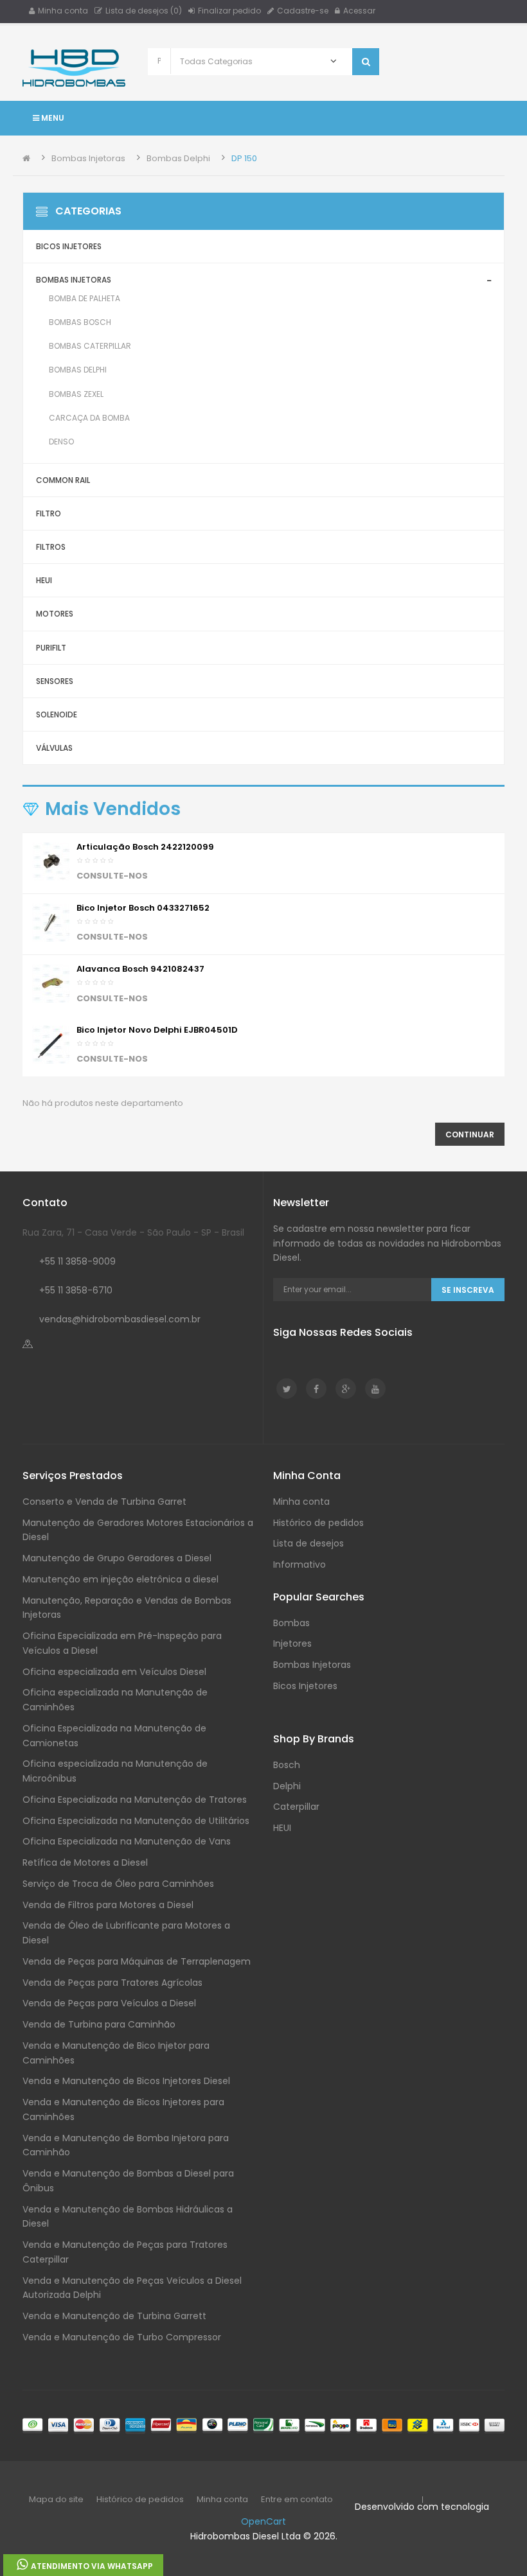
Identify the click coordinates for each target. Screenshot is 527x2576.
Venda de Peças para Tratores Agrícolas (112, 1983)
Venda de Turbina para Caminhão (99, 2024)
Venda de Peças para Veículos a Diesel (109, 2003)
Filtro (49, 513)
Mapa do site (56, 2499)
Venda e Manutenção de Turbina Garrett (114, 2316)
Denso (61, 442)
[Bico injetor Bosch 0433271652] (51, 922)
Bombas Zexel (76, 394)
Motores (55, 614)
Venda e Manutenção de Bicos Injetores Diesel (126, 2081)
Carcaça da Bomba (89, 418)
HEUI (44, 580)
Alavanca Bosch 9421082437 (140, 969)
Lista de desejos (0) (144, 11)
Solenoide (57, 714)
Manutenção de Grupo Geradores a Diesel (117, 1558)
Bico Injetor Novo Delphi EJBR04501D (157, 1030)
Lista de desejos (308, 1543)
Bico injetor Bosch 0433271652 (143, 908)
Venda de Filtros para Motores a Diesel (108, 1905)
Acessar (359, 11)
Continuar (470, 1135)
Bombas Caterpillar (90, 346)
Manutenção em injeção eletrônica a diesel (121, 1579)
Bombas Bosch (80, 322)
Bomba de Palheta (85, 298)
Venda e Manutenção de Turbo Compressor (122, 2337)
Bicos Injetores (69, 246)
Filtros (51, 547)
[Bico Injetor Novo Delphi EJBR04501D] (51, 1044)
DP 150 (244, 158)
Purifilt (51, 648)
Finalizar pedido (229, 11)
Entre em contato (297, 2499)
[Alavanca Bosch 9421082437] (51, 984)
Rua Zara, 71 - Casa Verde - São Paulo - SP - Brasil (133, 1232)
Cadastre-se (303, 11)
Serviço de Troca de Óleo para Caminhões (118, 1884)
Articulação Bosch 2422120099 (145, 847)
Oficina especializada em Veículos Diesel (114, 1672)
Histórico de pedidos (318, 1523)
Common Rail (63, 480)
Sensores (55, 681)
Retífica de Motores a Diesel (85, 1862)
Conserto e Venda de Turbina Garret (104, 1502)
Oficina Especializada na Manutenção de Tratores (135, 1800)
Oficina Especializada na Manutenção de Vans (127, 1841)
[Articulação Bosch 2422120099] (51, 861)
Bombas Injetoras (88, 158)
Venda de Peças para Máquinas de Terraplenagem (137, 1961)
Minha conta (63, 11)
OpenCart (263, 2521)
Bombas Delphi (178, 158)
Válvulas (54, 748)
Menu (52, 118)
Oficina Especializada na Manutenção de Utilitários (136, 1821)
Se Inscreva (468, 1290)
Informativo (299, 1564)
